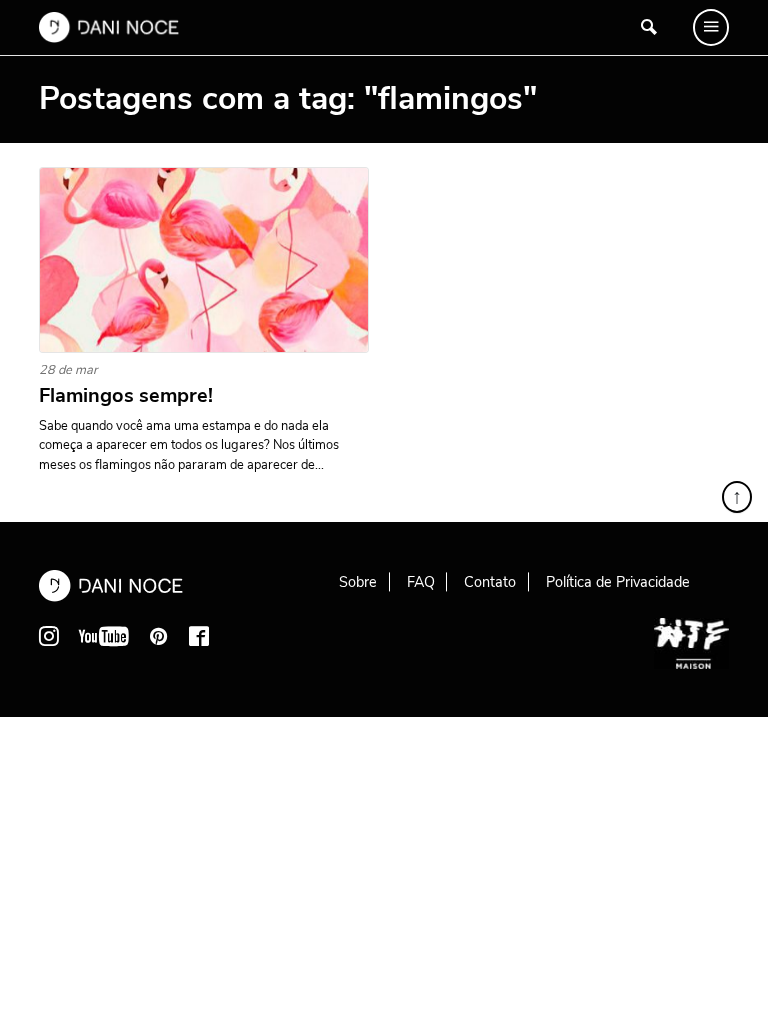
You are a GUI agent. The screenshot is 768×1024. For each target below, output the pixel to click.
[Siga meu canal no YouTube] (104, 636)
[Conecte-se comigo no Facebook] (199, 636)
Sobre (358, 582)
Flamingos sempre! (126, 396)
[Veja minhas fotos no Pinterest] (159, 636)
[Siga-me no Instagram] (49, 636)
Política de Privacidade (618, 582)
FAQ (421, 582)
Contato (490, 582)
